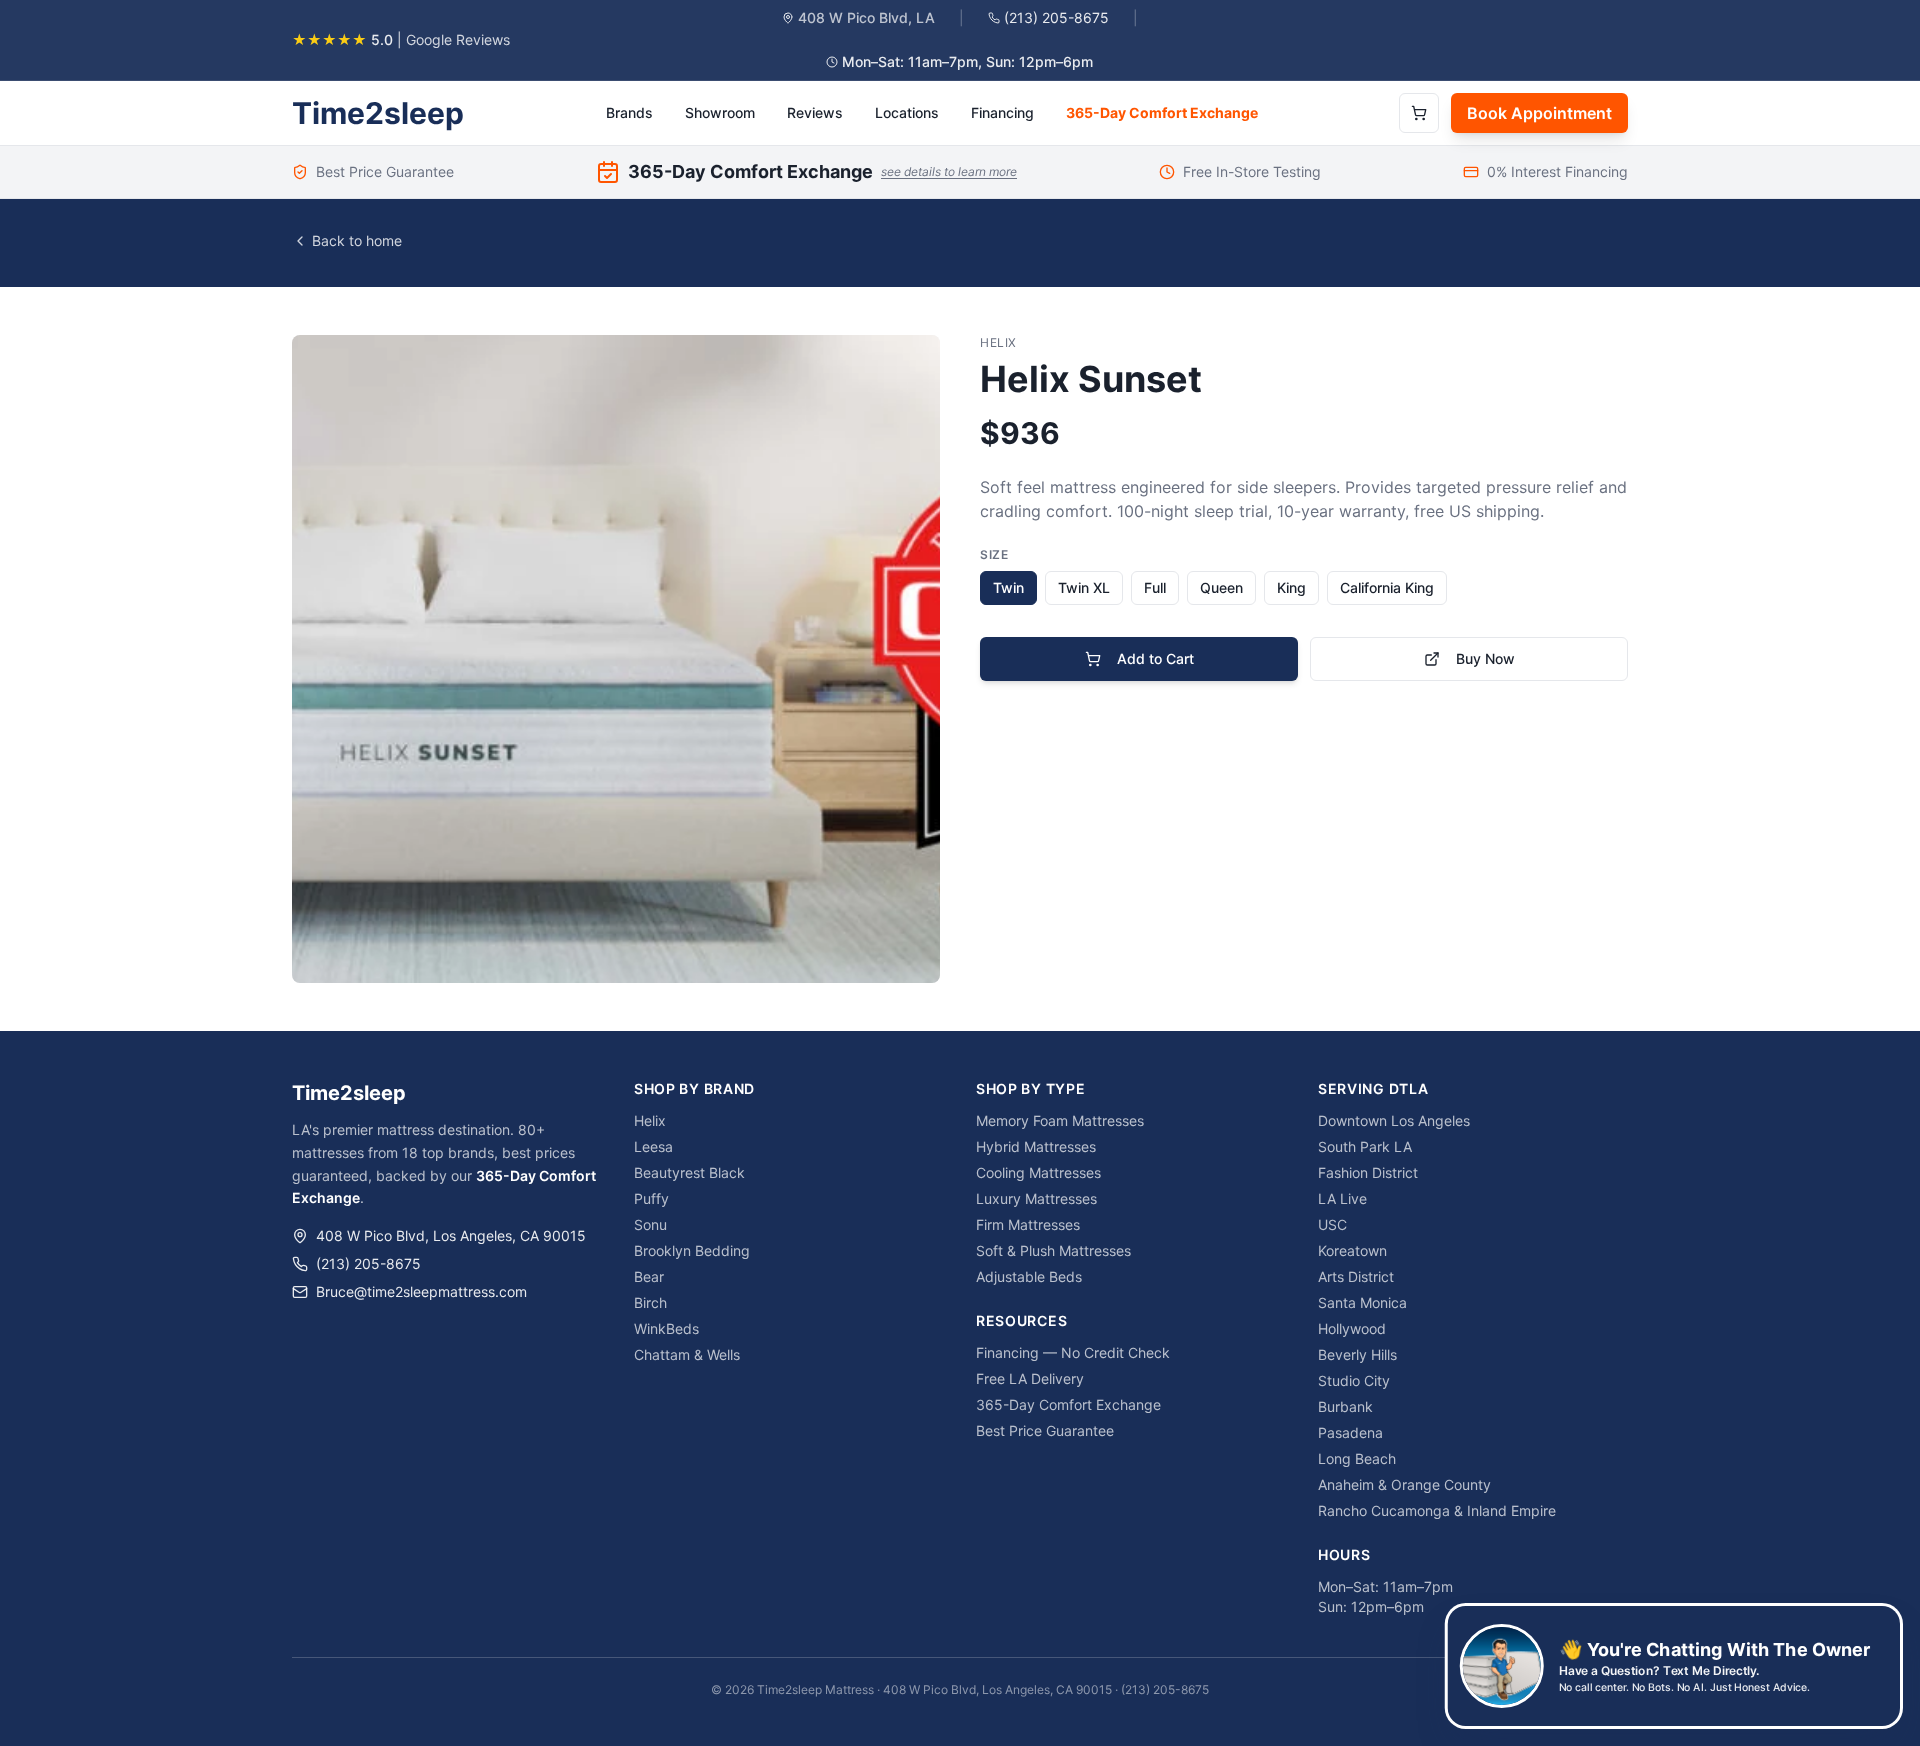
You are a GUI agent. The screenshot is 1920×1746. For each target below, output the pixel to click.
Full (1155, 587)
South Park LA (1365, 1146)
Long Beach (1357, 1458)
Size (994, 554)
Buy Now (1485, 658)
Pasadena (1350, 1432)
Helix (650, 1120)
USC (1332, 1224)
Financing (1002, 112)
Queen (1221, 587)
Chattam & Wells (687, 1354)
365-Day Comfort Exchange (1162, 112)
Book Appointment (1539, 113)
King (1291, 587)
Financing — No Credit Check (1073, 1352)
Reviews (815, 112)
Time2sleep (378, 113)
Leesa (653, 1146)
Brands (629, 112)
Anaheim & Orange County (1404, 1484)
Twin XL (1084, 587)
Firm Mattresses (1028, 1224)
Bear (649, 1276)
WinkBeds (666, 1328)
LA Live (1342, 1198)
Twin (1008, 587)
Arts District (1356, 1276)
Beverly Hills (1357, 1354)
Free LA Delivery (1030, 1378)
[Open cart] (1419, 113)
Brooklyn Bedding (692, 1250)
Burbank (1345, 1406)
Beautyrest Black (689, 1172)
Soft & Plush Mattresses (1053, 1250)
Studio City (1354, 1380)
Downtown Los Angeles (1394, 1120)
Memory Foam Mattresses (1060, 1120)
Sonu (650, 1224)
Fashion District (1368, 1172)
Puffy (651, 1198)
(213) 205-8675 (1056, 17)
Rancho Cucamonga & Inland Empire (1437, 1510)
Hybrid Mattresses (1036, 1146)
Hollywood (1352, 1328)
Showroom (720, 112)
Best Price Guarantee (1045, 1430)
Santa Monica (1362, 1302)
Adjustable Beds (1029, 1276)
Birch (650, 1302)
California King (1387, 587)
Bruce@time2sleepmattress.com (421, 1291)
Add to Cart (1155, 658)
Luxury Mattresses (1036, 1198)
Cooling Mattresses (1038, 1172)
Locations (907, 112)
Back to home (357, 240)
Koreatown (1352, 1250)
